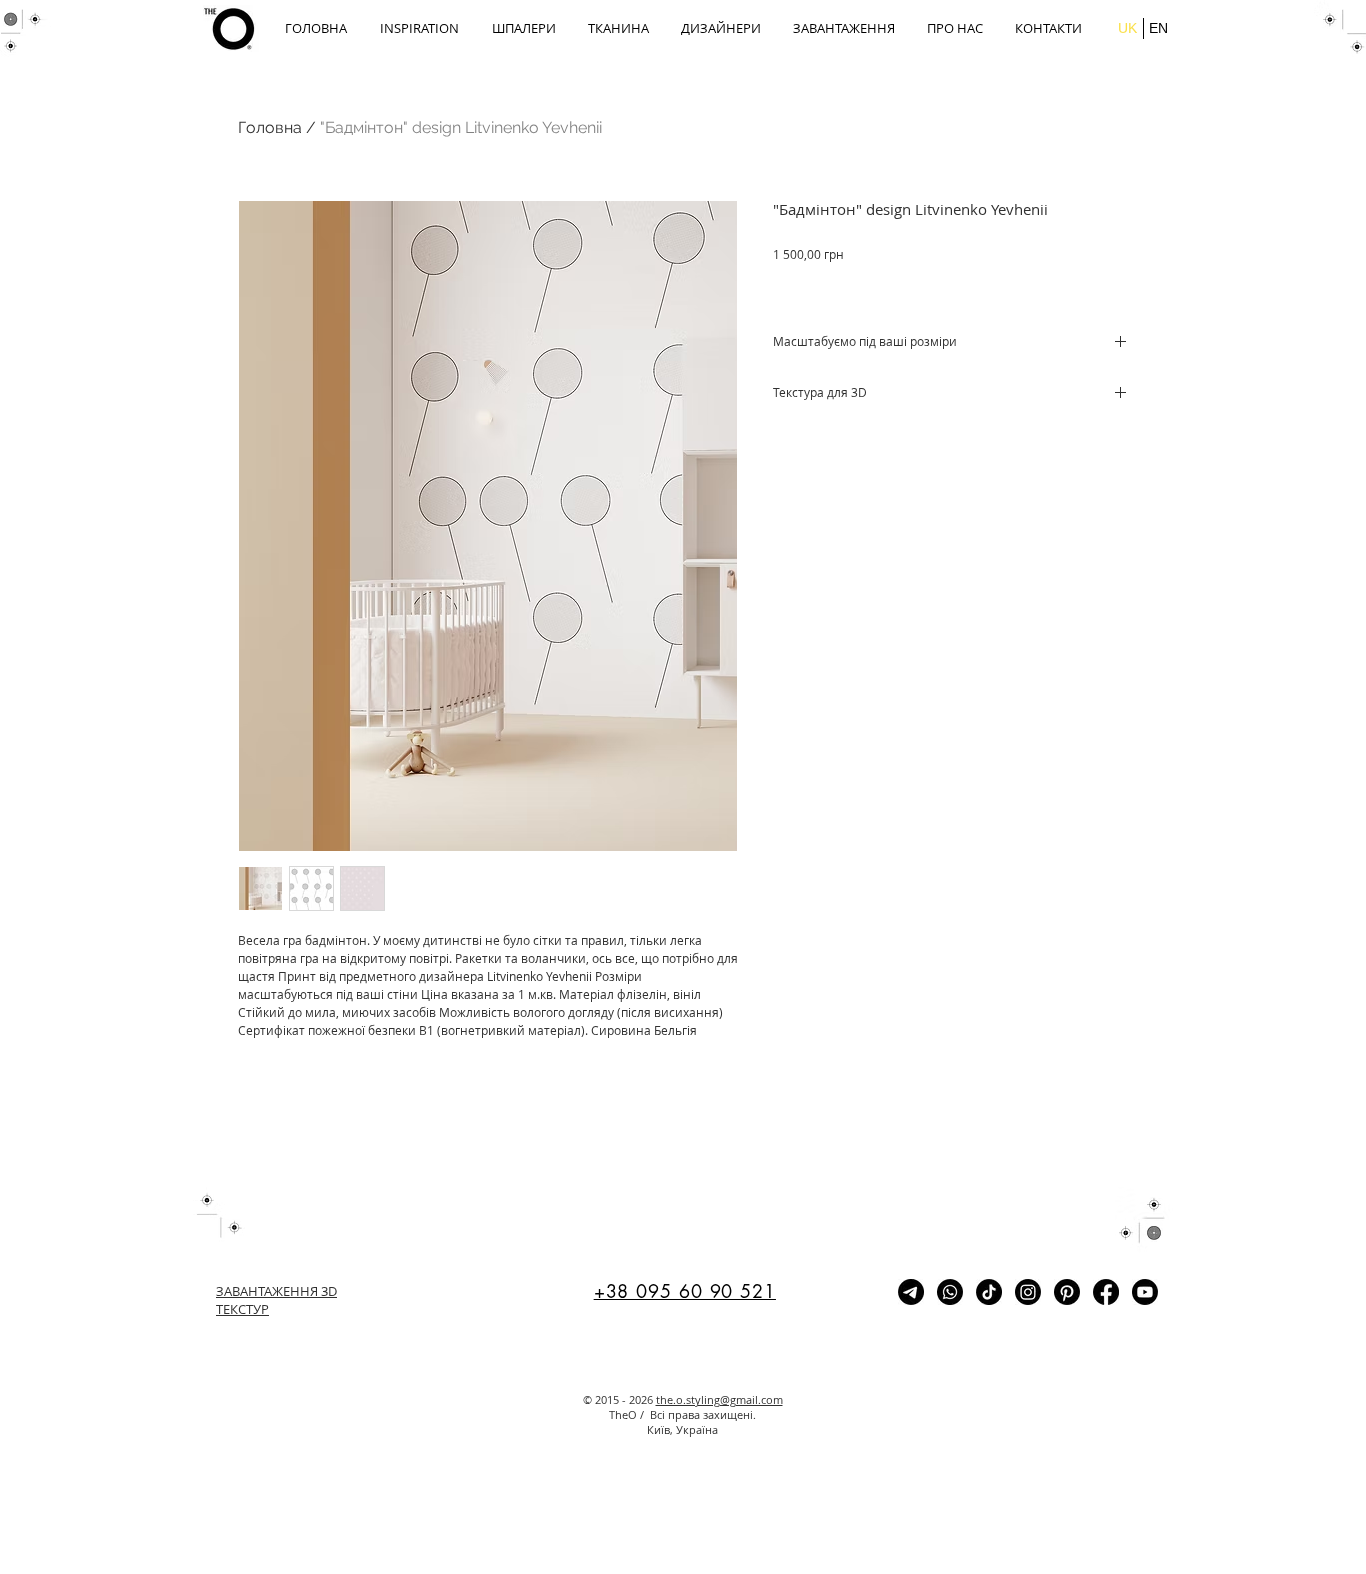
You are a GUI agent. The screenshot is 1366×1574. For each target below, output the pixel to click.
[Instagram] (1028, 1292)
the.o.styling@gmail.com (719, 1399)
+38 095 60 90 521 (685, 1291)
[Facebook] (1106, 1292)
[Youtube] (1145, 1292)
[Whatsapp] (950, 1292)
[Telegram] (911, 1292)
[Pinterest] (1067, 1292)
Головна (270, 127)
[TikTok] (989, 1292)
